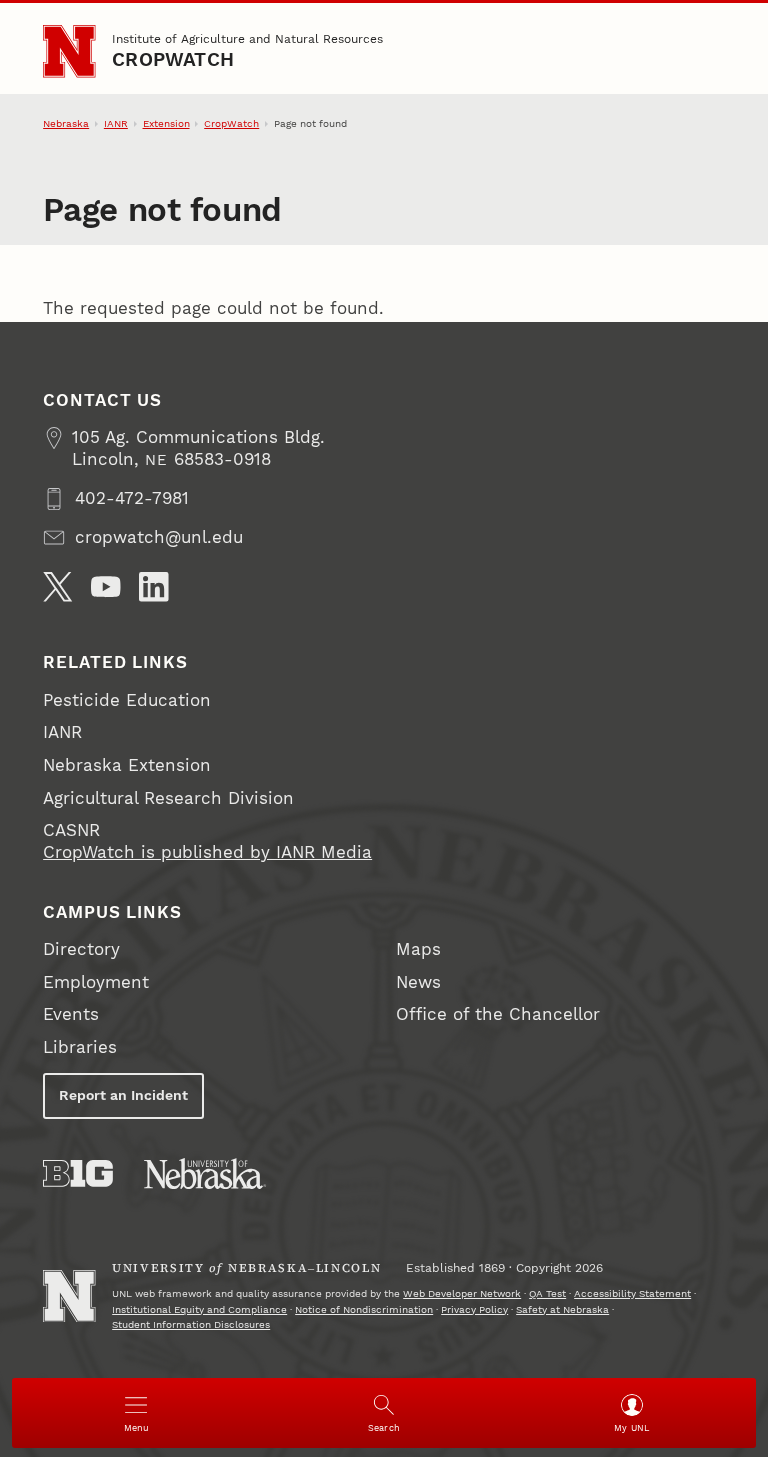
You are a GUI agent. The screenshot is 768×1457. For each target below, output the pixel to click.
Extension (166, 123)
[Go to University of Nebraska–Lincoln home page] (69, 51)
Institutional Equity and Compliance (199, 1309)
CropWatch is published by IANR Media (207, 852)
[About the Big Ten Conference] (78, 1173)
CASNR (71, 830)
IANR (116, 123)
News (418, 982)
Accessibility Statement (632, 1293)
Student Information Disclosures (191, 1324)
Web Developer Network (462, 1293)
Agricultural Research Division (168, 798)
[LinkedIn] (154, 587)
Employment (96, 982)
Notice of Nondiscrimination (364, 1309)
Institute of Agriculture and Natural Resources (247, 38)
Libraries (80, 1047)
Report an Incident (123, 1095)
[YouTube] (106, 587)
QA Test (547, 1293)
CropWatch (173, 60)
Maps (418, 949)
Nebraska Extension (127, 765)
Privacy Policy (474, 1309)
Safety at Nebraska (562, 1309)
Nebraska (66, 123)
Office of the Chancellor (498, 1014)
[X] (58, 587)
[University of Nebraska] (205, 1173)
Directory (81, 949)
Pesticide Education (127, 700)
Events (71, 1014)
